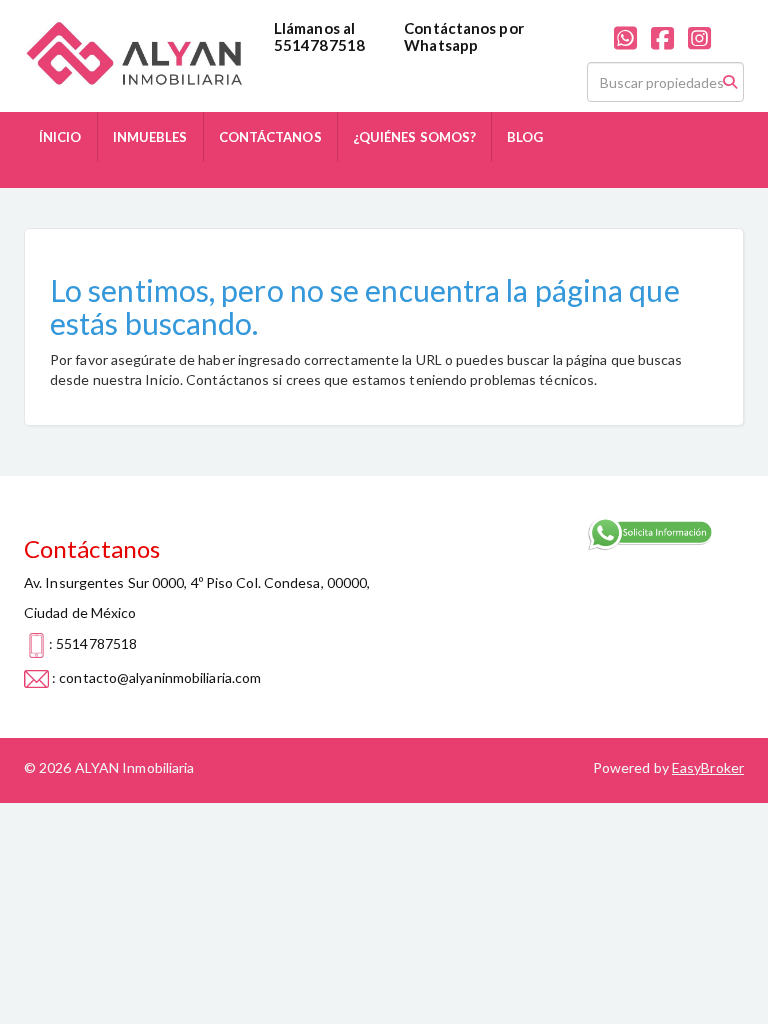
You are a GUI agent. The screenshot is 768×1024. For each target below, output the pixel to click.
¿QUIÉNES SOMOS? (415, 137)
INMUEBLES (150, 137)
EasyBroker (708, 767)
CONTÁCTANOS (270, 137)
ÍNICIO (60, 137)
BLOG (525, 137)
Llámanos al (314, 28)
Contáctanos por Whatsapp (464, 36)
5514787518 (319, 45)
